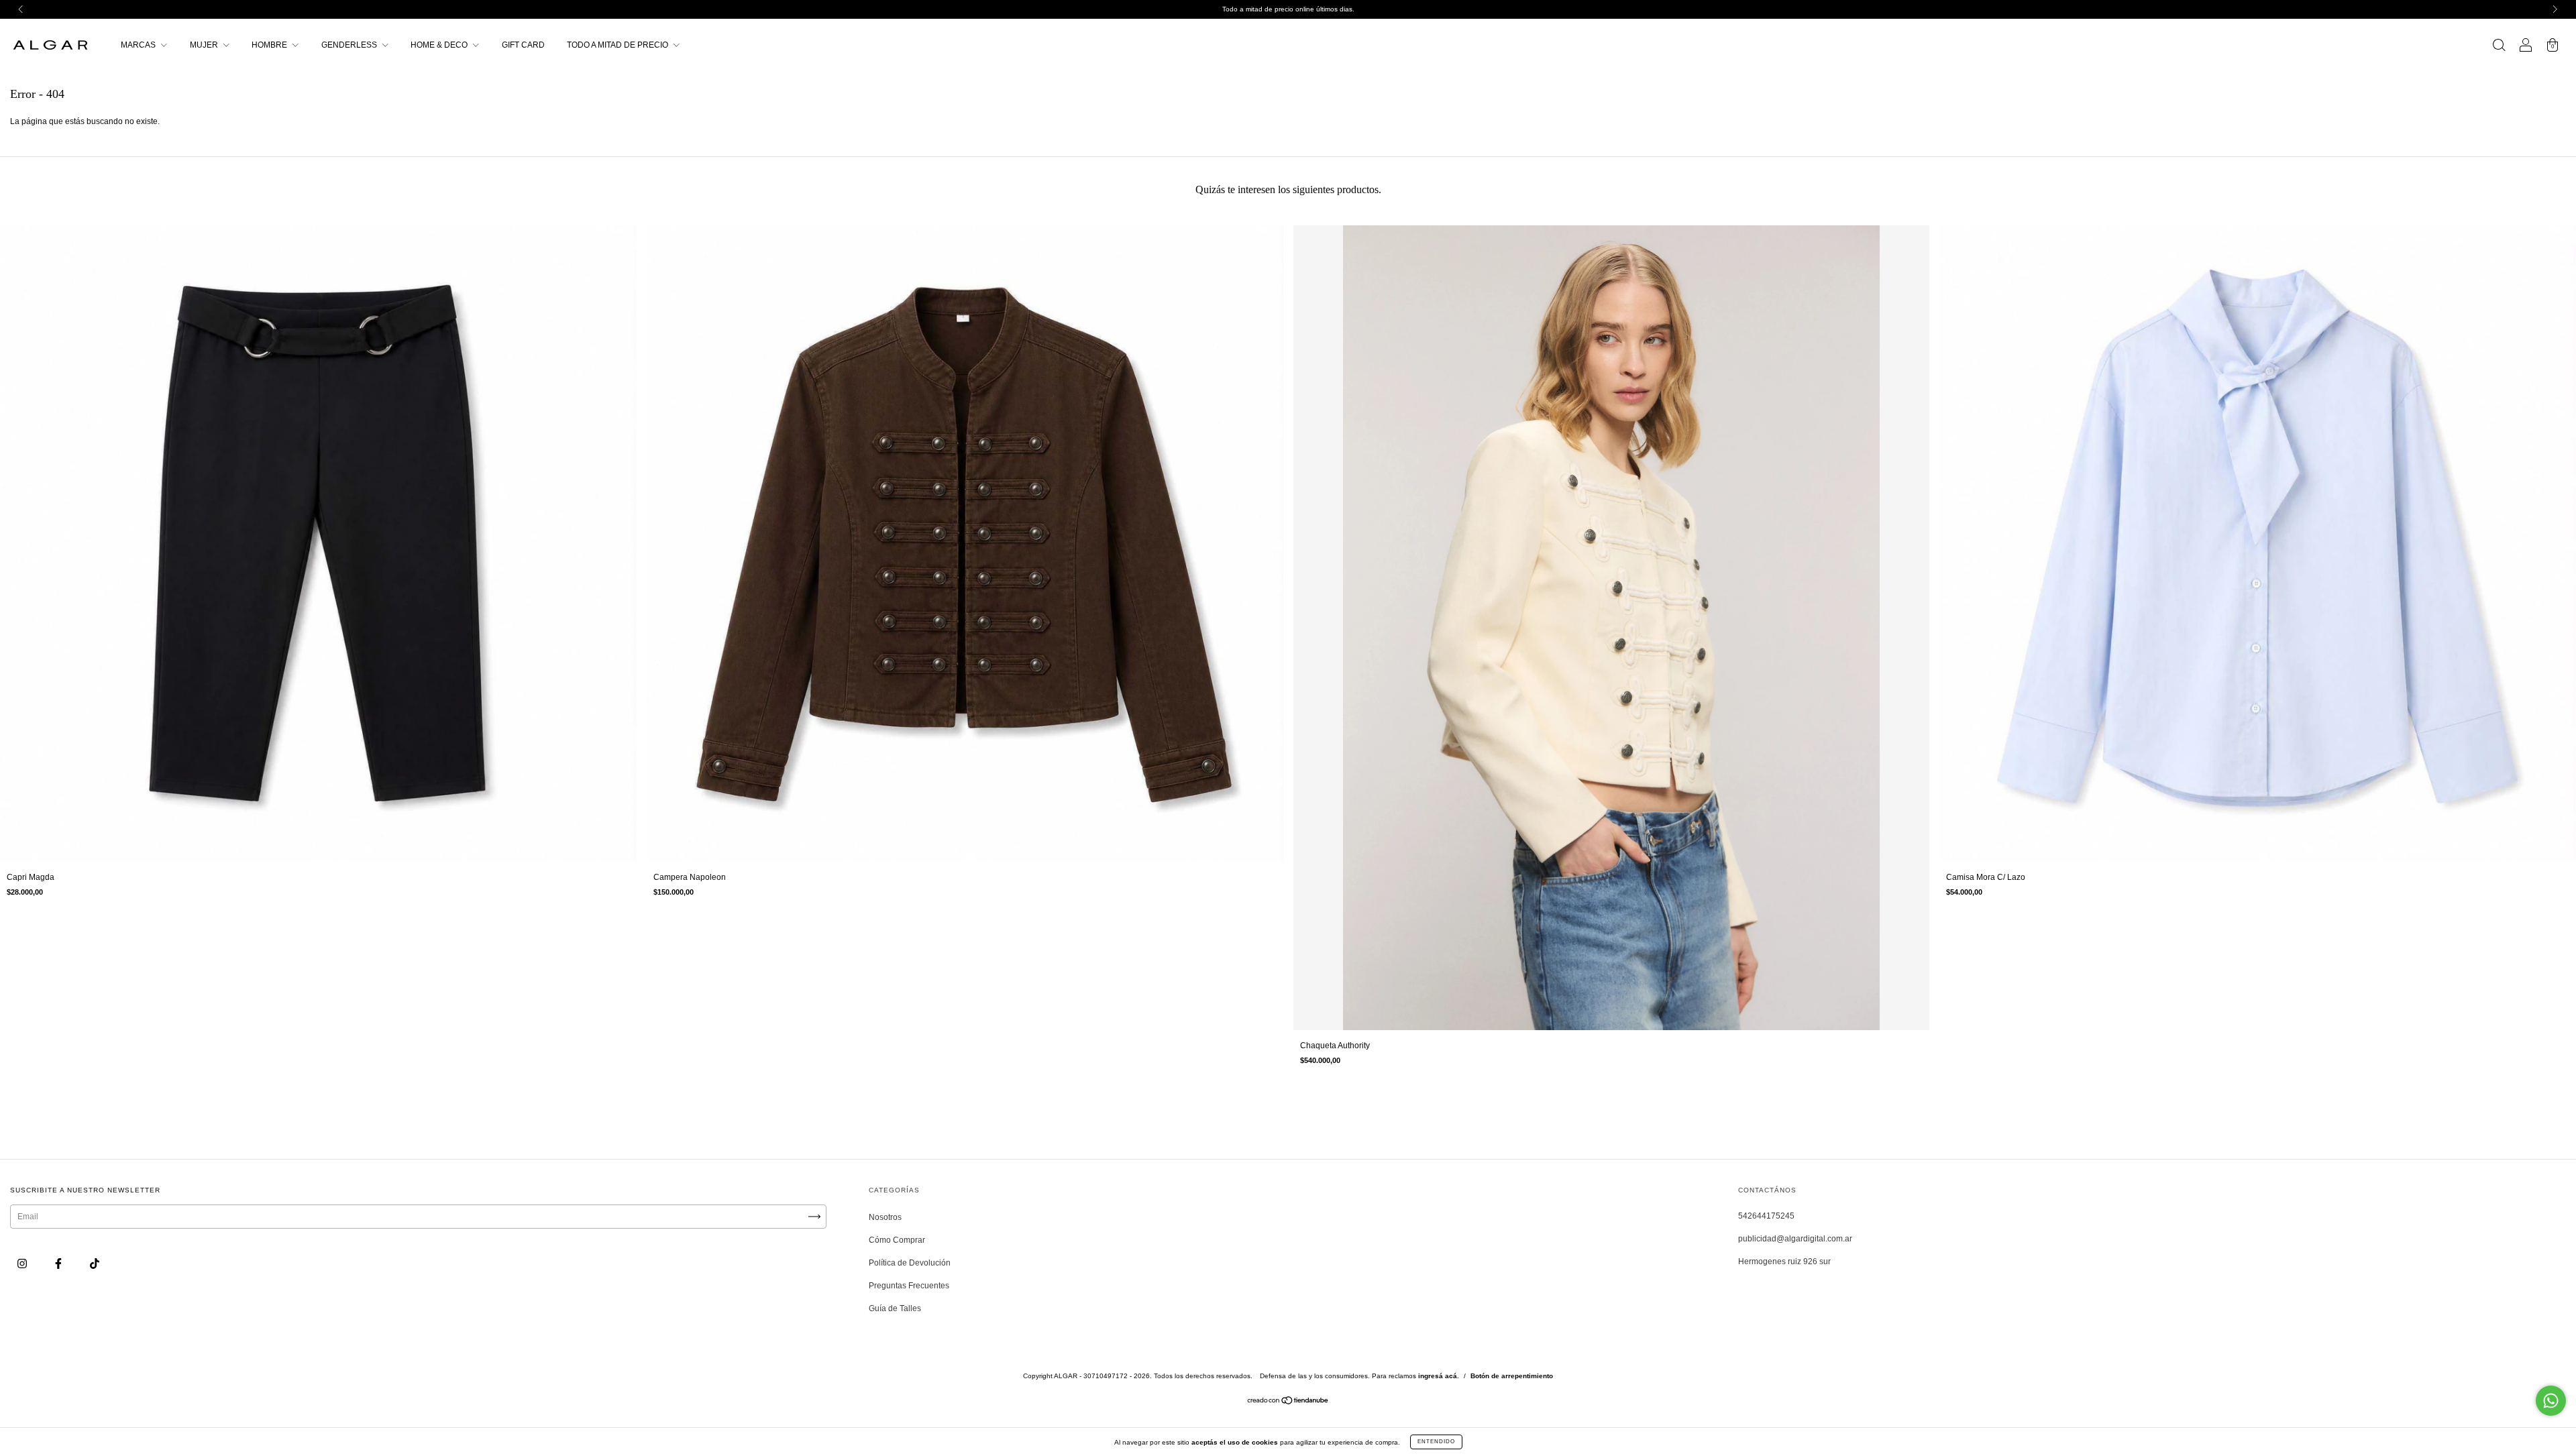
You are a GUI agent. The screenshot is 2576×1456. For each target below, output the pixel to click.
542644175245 (1766, 1216)
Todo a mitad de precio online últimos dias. (1288, 9)
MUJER (205, 45)
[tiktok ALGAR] (95, 1264)
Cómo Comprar (897, 1240)
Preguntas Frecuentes (909, 1286)
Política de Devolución (910, 1263)
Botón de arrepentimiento (1512, 1376)
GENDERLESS (350, 45)
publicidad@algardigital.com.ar (1795, 1239)
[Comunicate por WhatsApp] (2551, 1401)
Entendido (1436, 1442)
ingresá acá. (1439, 1376)
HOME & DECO (440, 45)
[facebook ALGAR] (59, 1264)
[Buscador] (2499, 47)
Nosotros (885, 1217)
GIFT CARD (523, 45)
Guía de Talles (895, 1308)
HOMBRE (270, 45)
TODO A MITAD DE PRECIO (619, 45)
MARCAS (139, 45)
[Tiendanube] (1288, 1402)
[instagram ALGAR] (23, 1264)
